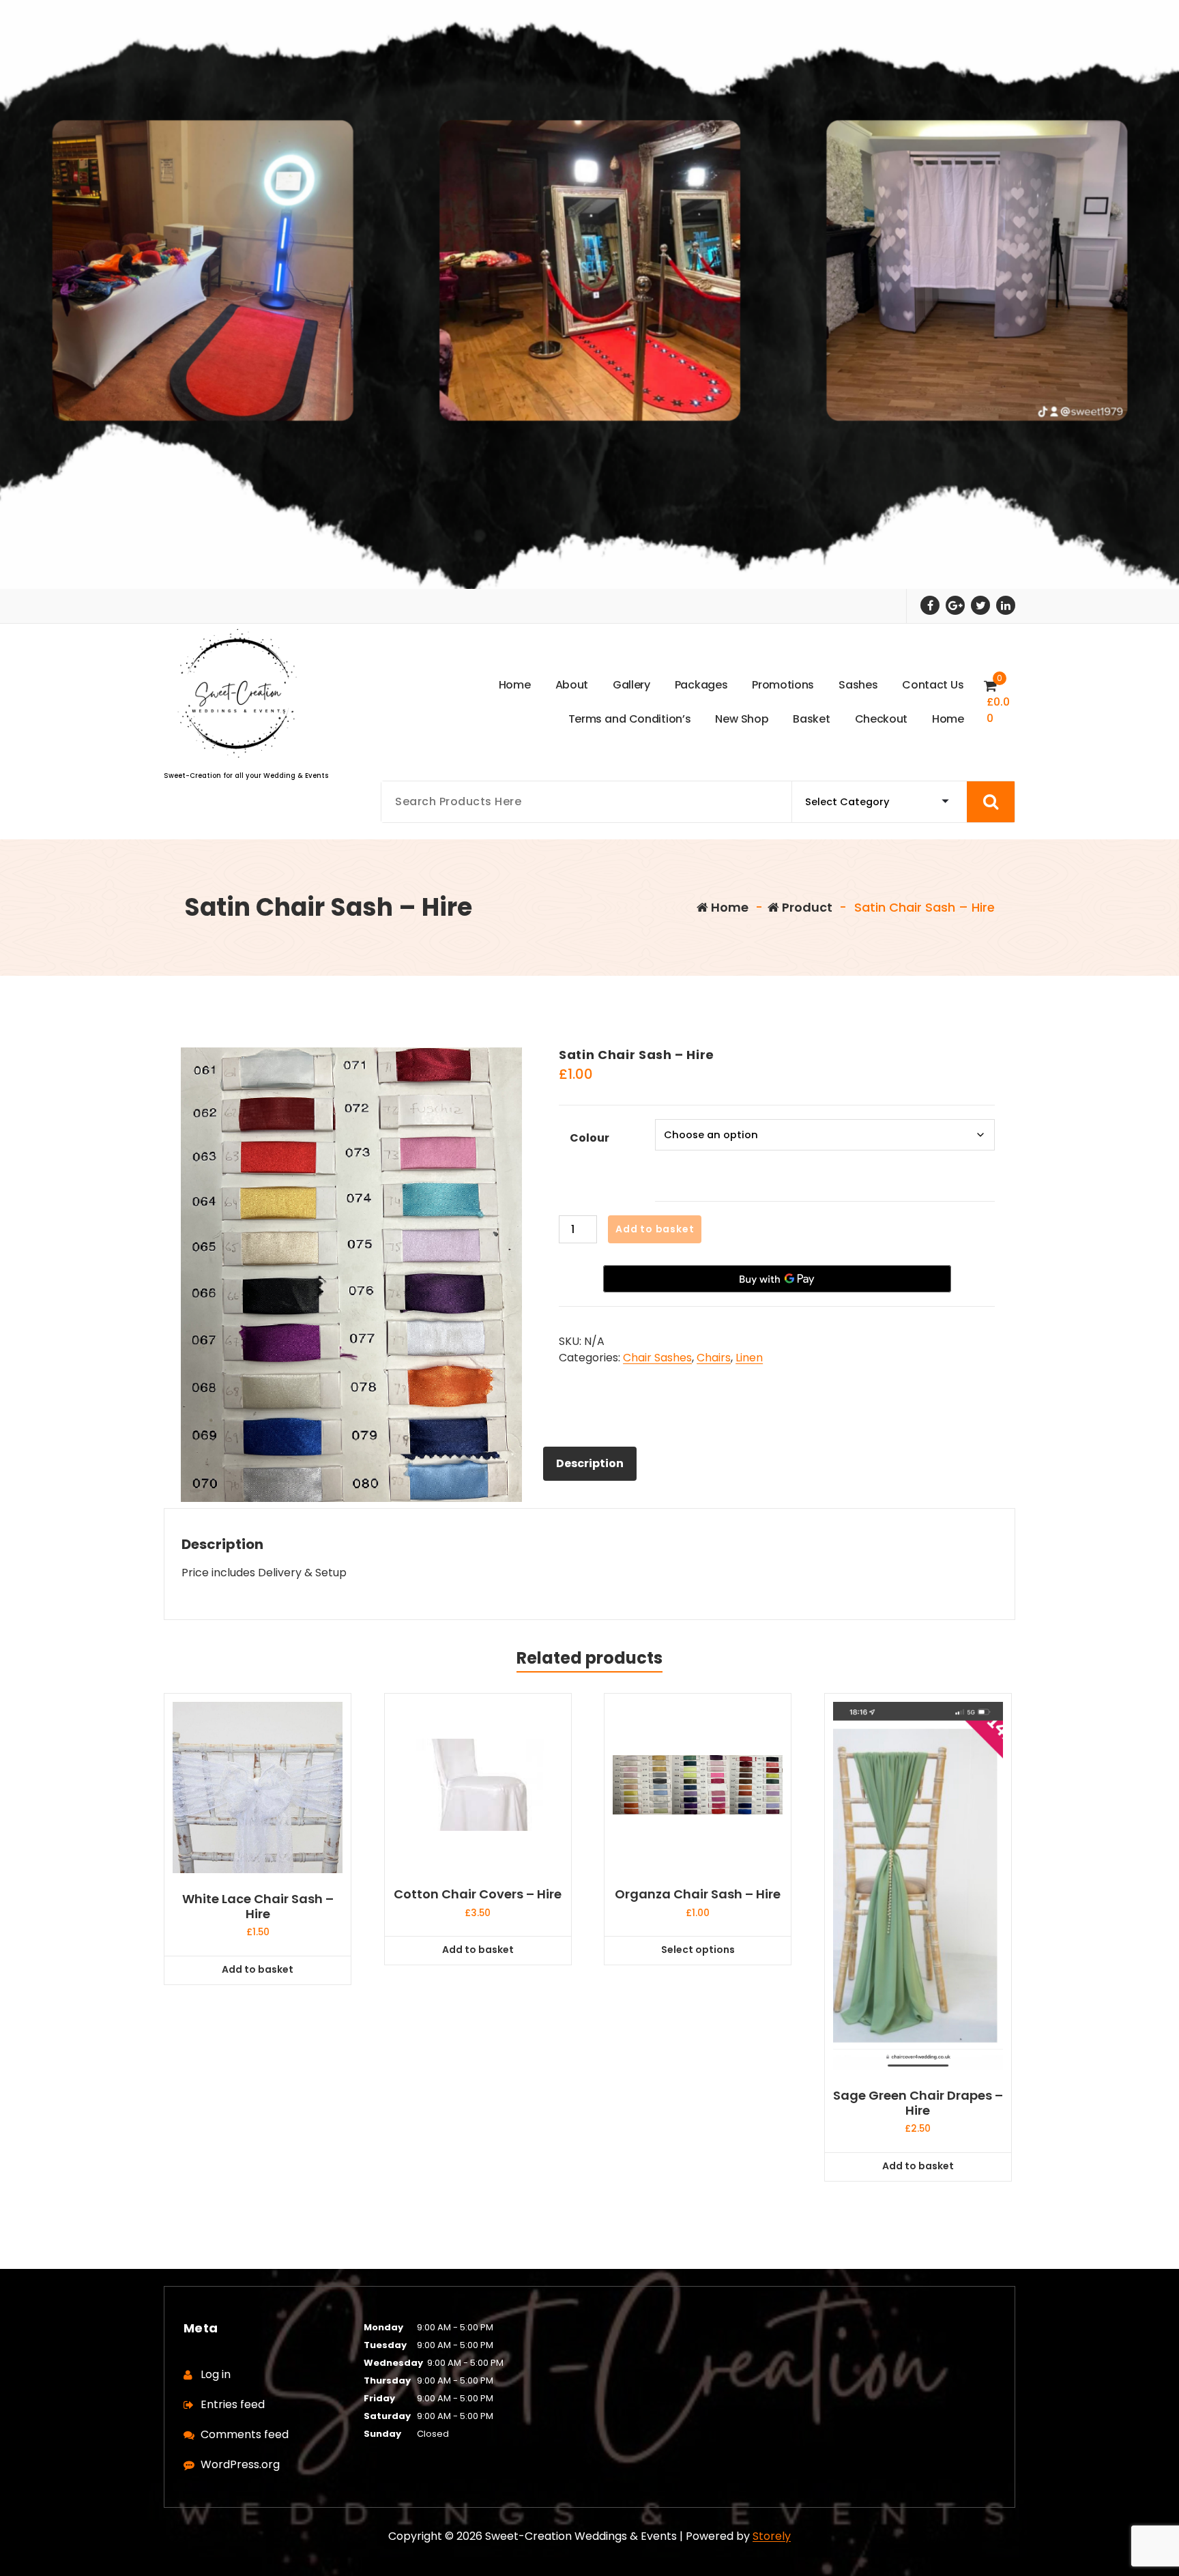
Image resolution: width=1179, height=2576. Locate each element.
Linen (749, 1358)
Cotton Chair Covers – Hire (478, 1894)
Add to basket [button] (258, 1969)
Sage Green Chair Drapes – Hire (918, 2103)
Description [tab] (590, 1463)
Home (728, 907)
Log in (216, 2374)
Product (806, 907)
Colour (589, 1138)
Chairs (714, 1358)
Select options (698, 1950)
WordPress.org (240, 2464)
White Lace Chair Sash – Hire (258, 1906)
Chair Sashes (657, 1358)
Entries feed (233, 2404)
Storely (772, 2536)
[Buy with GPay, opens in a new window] (777, 1279)
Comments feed (245, 2434)
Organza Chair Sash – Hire (698, 1894)
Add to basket (655, 1229)
